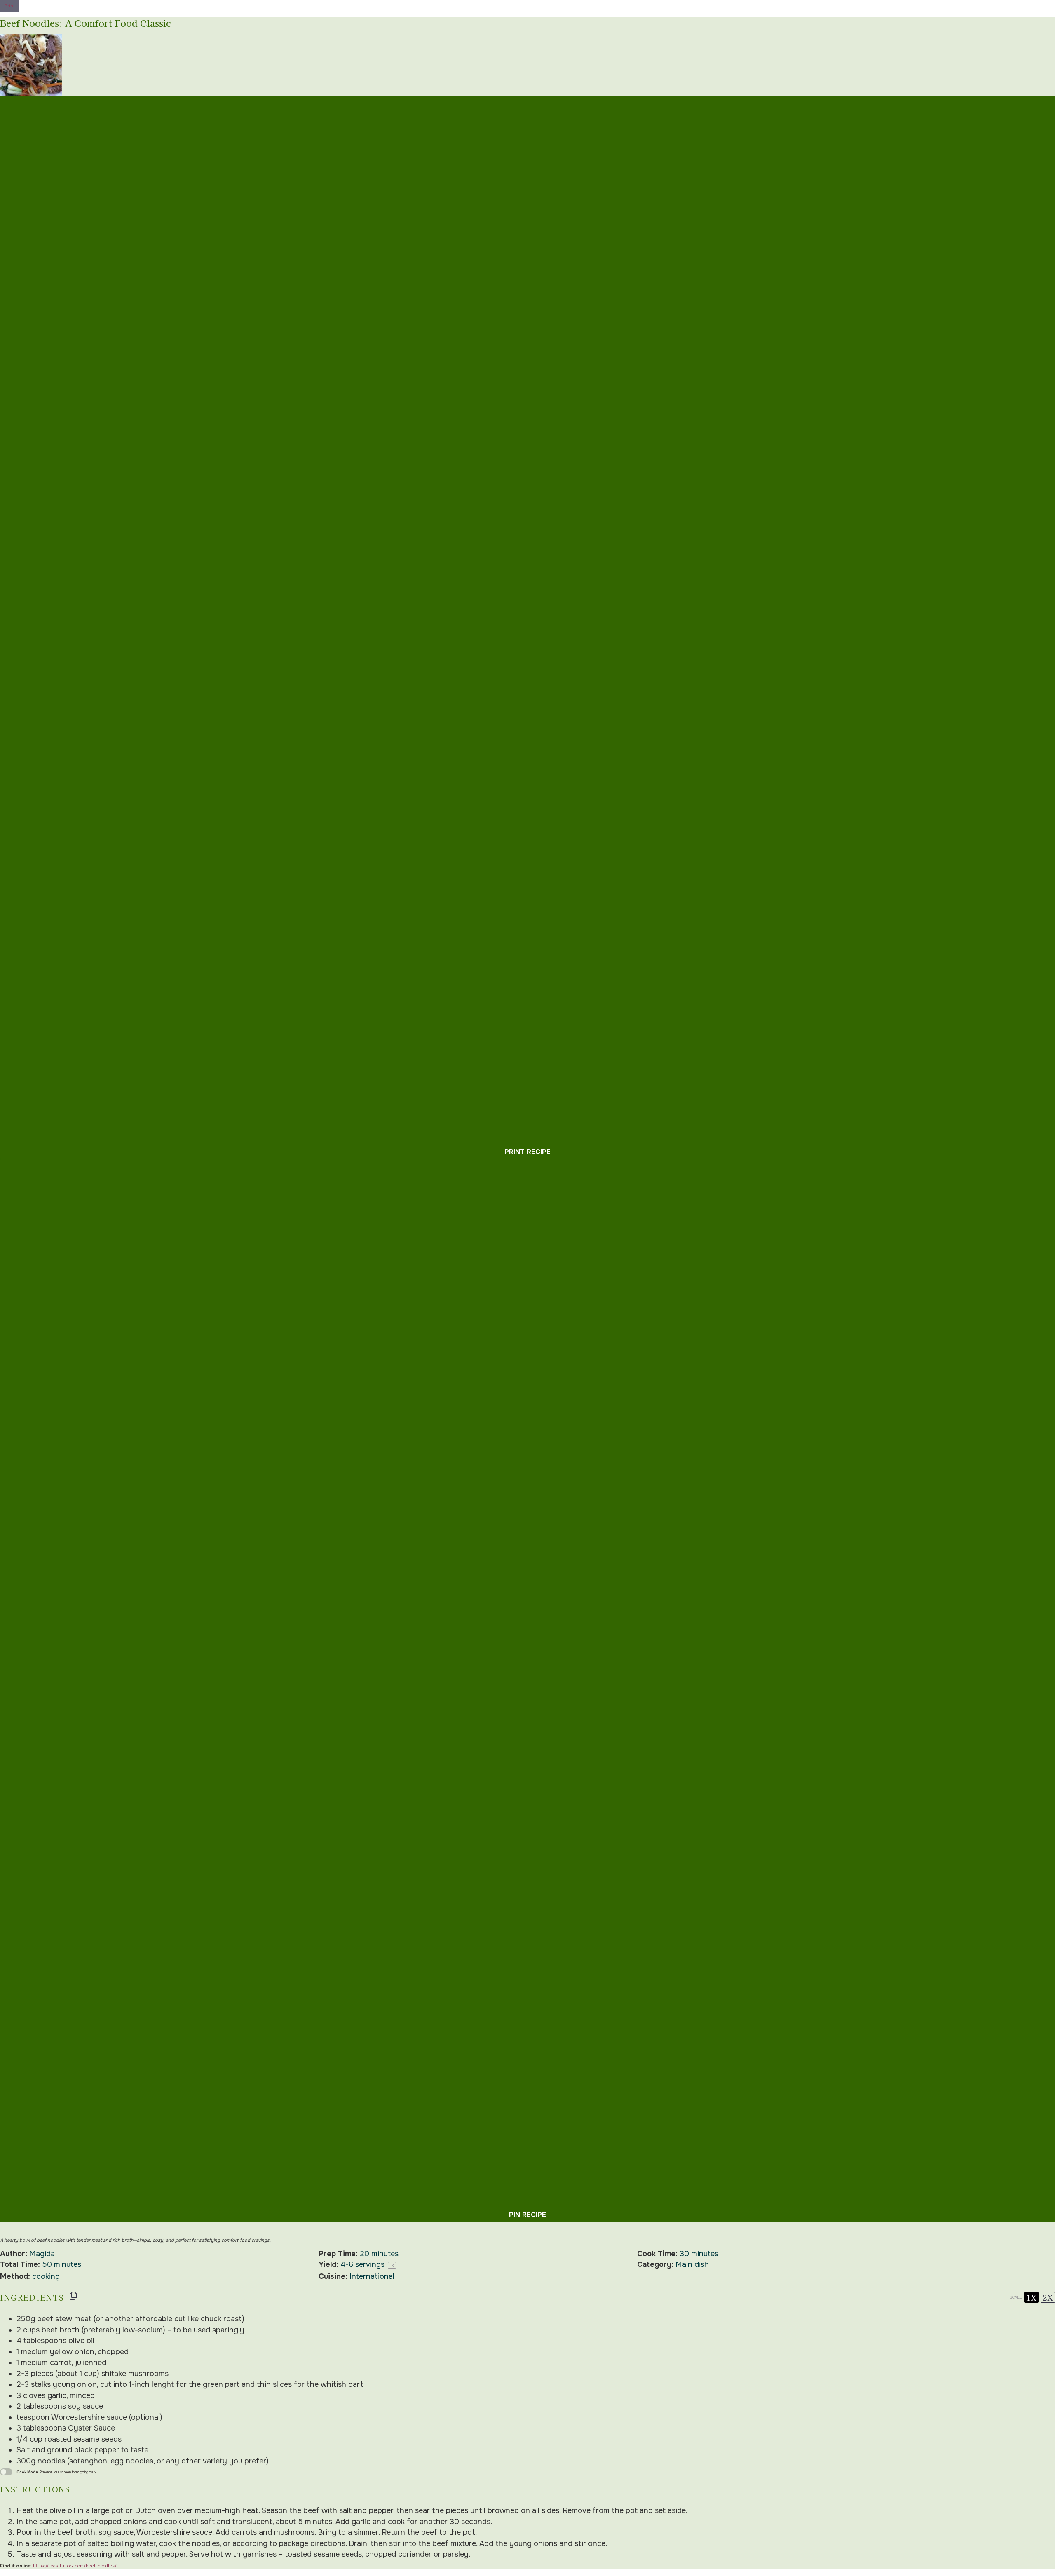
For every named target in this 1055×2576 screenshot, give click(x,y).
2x (1048, 2297)
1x (1031, 2297)
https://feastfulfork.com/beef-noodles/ (75, 2566)
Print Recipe (527, 1152)
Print (10, 6)
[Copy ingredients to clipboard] (73, 2296)
